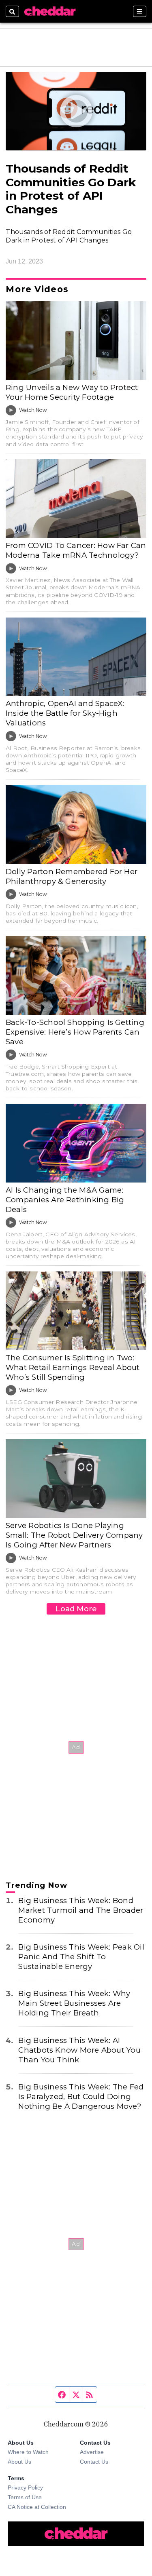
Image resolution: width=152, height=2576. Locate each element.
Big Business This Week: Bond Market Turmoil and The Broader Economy (81, 1910)
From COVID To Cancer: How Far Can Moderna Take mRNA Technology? (76, 550)
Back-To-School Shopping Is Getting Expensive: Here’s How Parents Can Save (75, 1032)
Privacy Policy (25, 2487)
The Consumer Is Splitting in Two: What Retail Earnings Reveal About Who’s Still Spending (73, 1367)
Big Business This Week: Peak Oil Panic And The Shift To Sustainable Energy (81, 1957)
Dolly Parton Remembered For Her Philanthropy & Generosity (72, 876)
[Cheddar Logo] (50, 11)
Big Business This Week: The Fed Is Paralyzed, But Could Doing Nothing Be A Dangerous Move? (81, 2096)
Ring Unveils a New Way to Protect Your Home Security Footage (72, 392)
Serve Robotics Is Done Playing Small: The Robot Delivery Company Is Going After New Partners (74, 1535)
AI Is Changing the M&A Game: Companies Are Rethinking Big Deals (65, 1200)
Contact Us (94, 2462)
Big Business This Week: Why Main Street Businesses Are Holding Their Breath (74, 2003)
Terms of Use (25, 2497)
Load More (76, 1609)
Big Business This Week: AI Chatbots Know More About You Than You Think (79, 2050)
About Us (19, 2462)
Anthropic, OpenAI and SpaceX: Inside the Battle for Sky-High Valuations (65, 713)
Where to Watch (28, 2452)
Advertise (92, 2452)
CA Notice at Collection (37, 2507)
